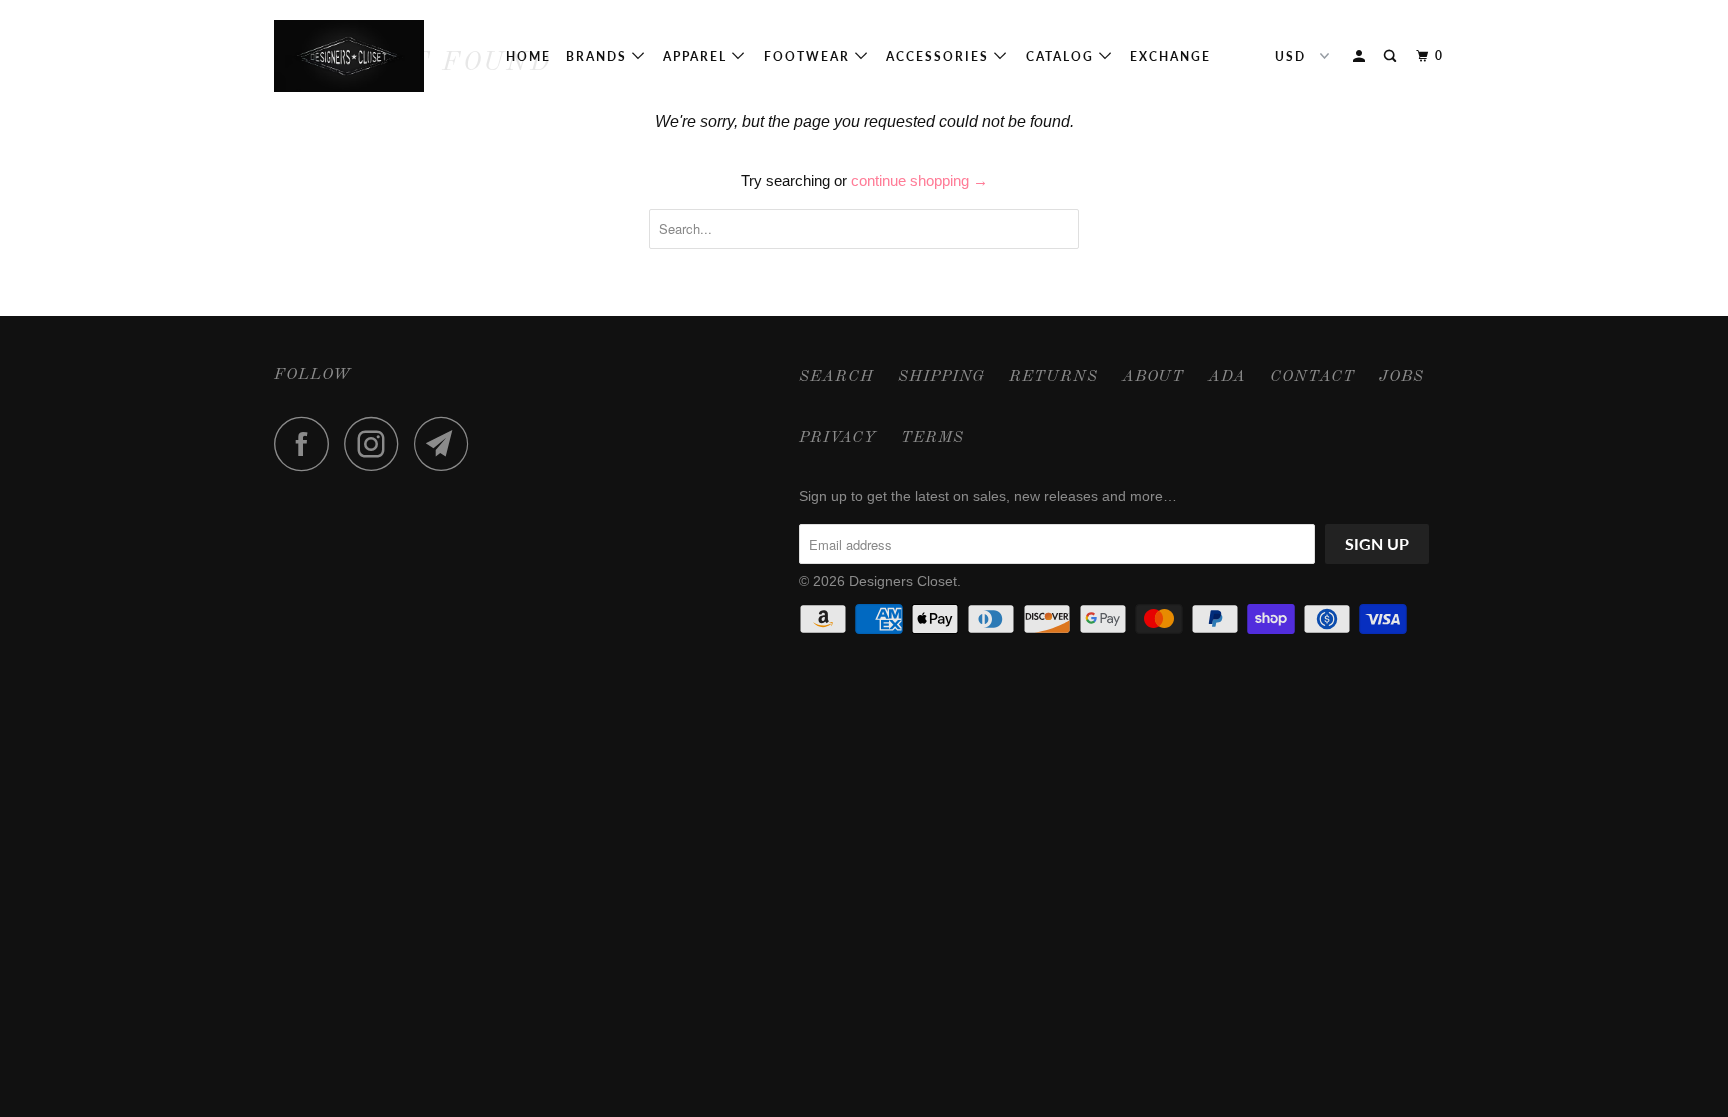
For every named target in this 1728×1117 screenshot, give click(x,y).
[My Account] (1361, 56)
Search (836, 377)
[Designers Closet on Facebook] (307, 443)
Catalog (1062, 56)
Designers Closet (903, 581)
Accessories (940, 56)
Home (528, 56)
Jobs (1401, 377)
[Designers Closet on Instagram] (377, 443)
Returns (1053, 377)
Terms (932, 438)
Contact (1312, 377)
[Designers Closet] (376, 56)
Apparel (697, 56)
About (1153, 377)
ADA (1227, 377)
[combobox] (864, 229)
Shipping (941, 377)
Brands (599, 56)
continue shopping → (919, 180)
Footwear (809, 56)
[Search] (1392, 56)
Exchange (1170, 56)
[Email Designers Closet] (447, 443)
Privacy (838, 438)
